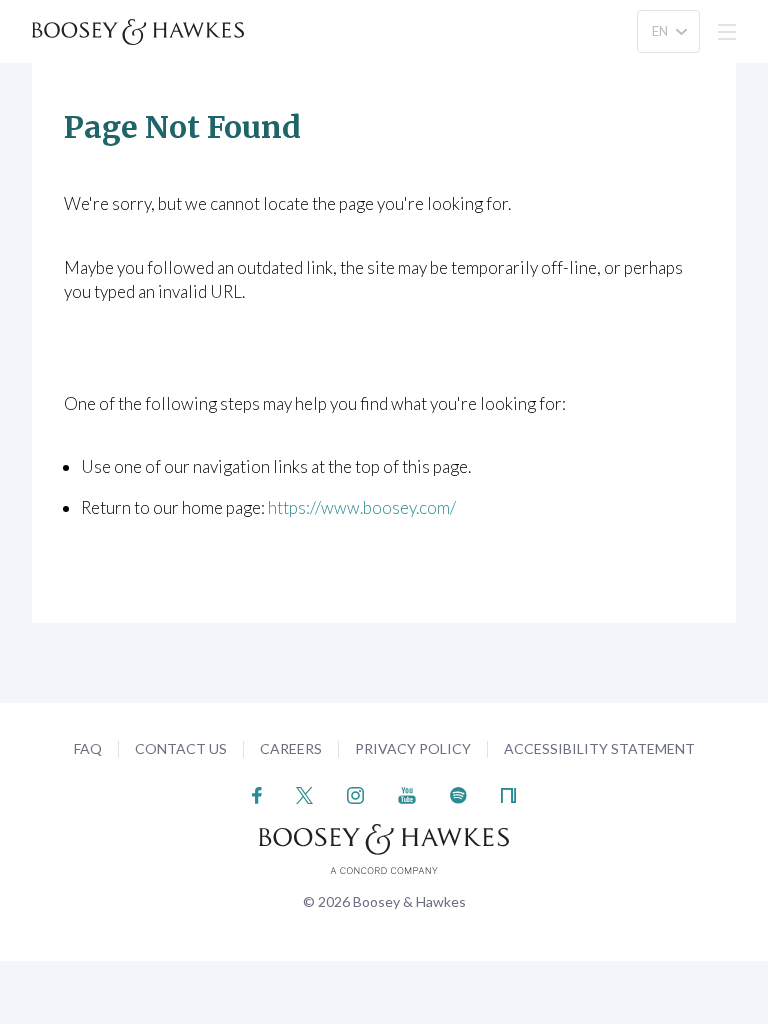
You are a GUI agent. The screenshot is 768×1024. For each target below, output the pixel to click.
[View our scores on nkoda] (508, 793)
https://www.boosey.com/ (362, 507)
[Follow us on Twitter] (304, 793)
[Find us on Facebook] (257, 793)
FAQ (88, 748)
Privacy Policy (413, 748)
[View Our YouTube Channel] (407, 793)
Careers (291, 748)
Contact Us (181, 748)
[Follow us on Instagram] (355, 793)
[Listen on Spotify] (458, 793)
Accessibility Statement (599, 748)
